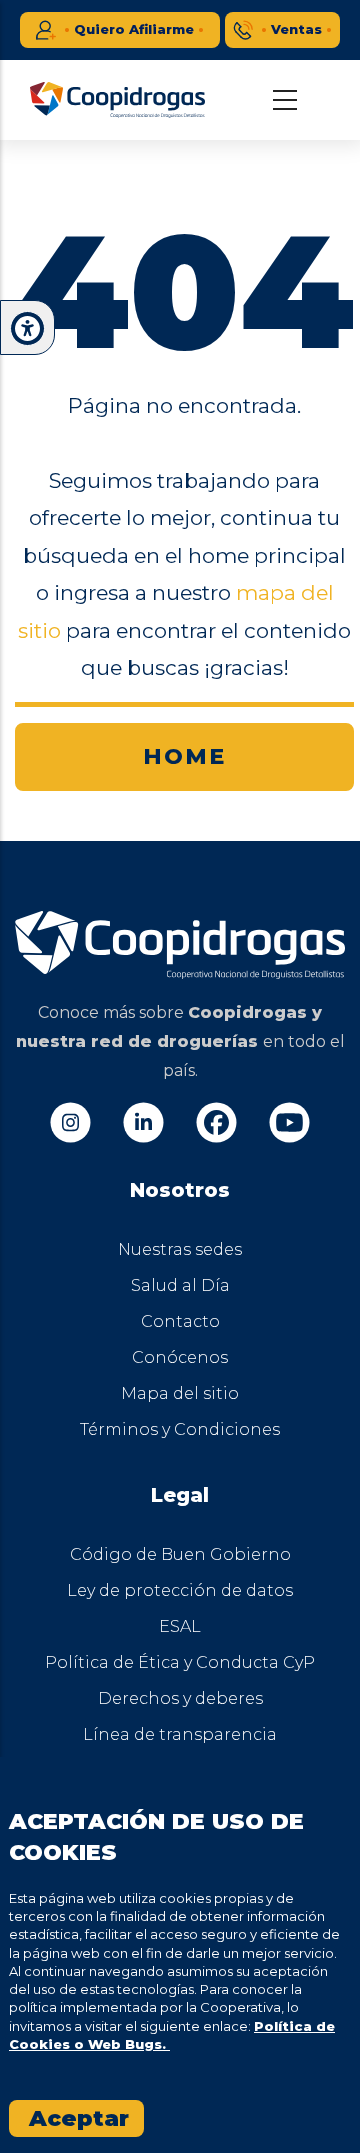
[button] (27, 328)
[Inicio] (117, 100)
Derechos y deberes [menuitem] (180, 1698)
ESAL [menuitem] (180, 1626)
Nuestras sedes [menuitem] (180, 1249)
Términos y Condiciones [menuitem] (180, 1429)
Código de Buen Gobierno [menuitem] (180, 1554)
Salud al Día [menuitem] (180, 1285)
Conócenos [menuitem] (180, 1357)
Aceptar (79, 2118)
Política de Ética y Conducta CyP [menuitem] (180, 1662)
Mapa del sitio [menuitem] (180, 1393)
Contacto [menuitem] (180, 1321)
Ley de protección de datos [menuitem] (180, 1590)
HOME (184, 756)
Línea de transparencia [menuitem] (180, 1734)
